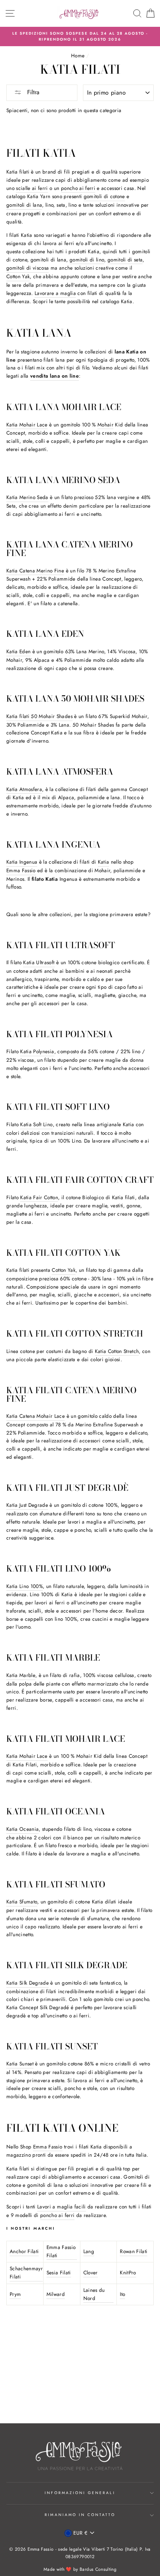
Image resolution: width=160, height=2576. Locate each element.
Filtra (32, 92)
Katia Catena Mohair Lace (36, 1416)
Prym (15, 2294)
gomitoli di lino (87, 260)
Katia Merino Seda (27, 497)
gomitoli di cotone (104, 196)
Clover (91, 2272)
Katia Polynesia (37, 1051)
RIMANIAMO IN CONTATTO (80, 2515)
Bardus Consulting (98, 2569)
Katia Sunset (20, 2064)
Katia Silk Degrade (28, 1983)
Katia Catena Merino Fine (35, 571)
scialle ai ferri (32, 188)
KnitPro (128, 2272)
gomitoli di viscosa (28, 268)
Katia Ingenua (22, 862)
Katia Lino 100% (25, 1586)
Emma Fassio (21, 870)
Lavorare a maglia (55, 293)
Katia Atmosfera (24, 789)
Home (78, 55)
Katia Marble (21, 1675)
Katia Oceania (23, 1829)
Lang (89, 2251)
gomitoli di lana (24, 205)
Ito (122, 2294)
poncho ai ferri (78, 188)
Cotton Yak (18, 276)
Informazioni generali (80, 2493)
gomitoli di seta (125, 260)
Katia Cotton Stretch (117, 1351)
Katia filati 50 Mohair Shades (39, 716)
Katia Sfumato (22, 1902)
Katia (104, 862)
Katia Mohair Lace (27, 425)
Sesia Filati (59, 2272)
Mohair (105, 425)
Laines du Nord (94, 2294)
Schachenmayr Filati (26, 2272)
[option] (80, 37)
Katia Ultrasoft (39, 962)
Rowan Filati (134, 2251)
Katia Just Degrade (27, 1505)
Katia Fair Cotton (39, 1197)
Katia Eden (18, 651)
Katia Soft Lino (36, 1124)
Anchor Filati (24, 2251)
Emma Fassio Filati (61, 2251)
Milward (56, 2294)
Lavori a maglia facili (61, 2207)
